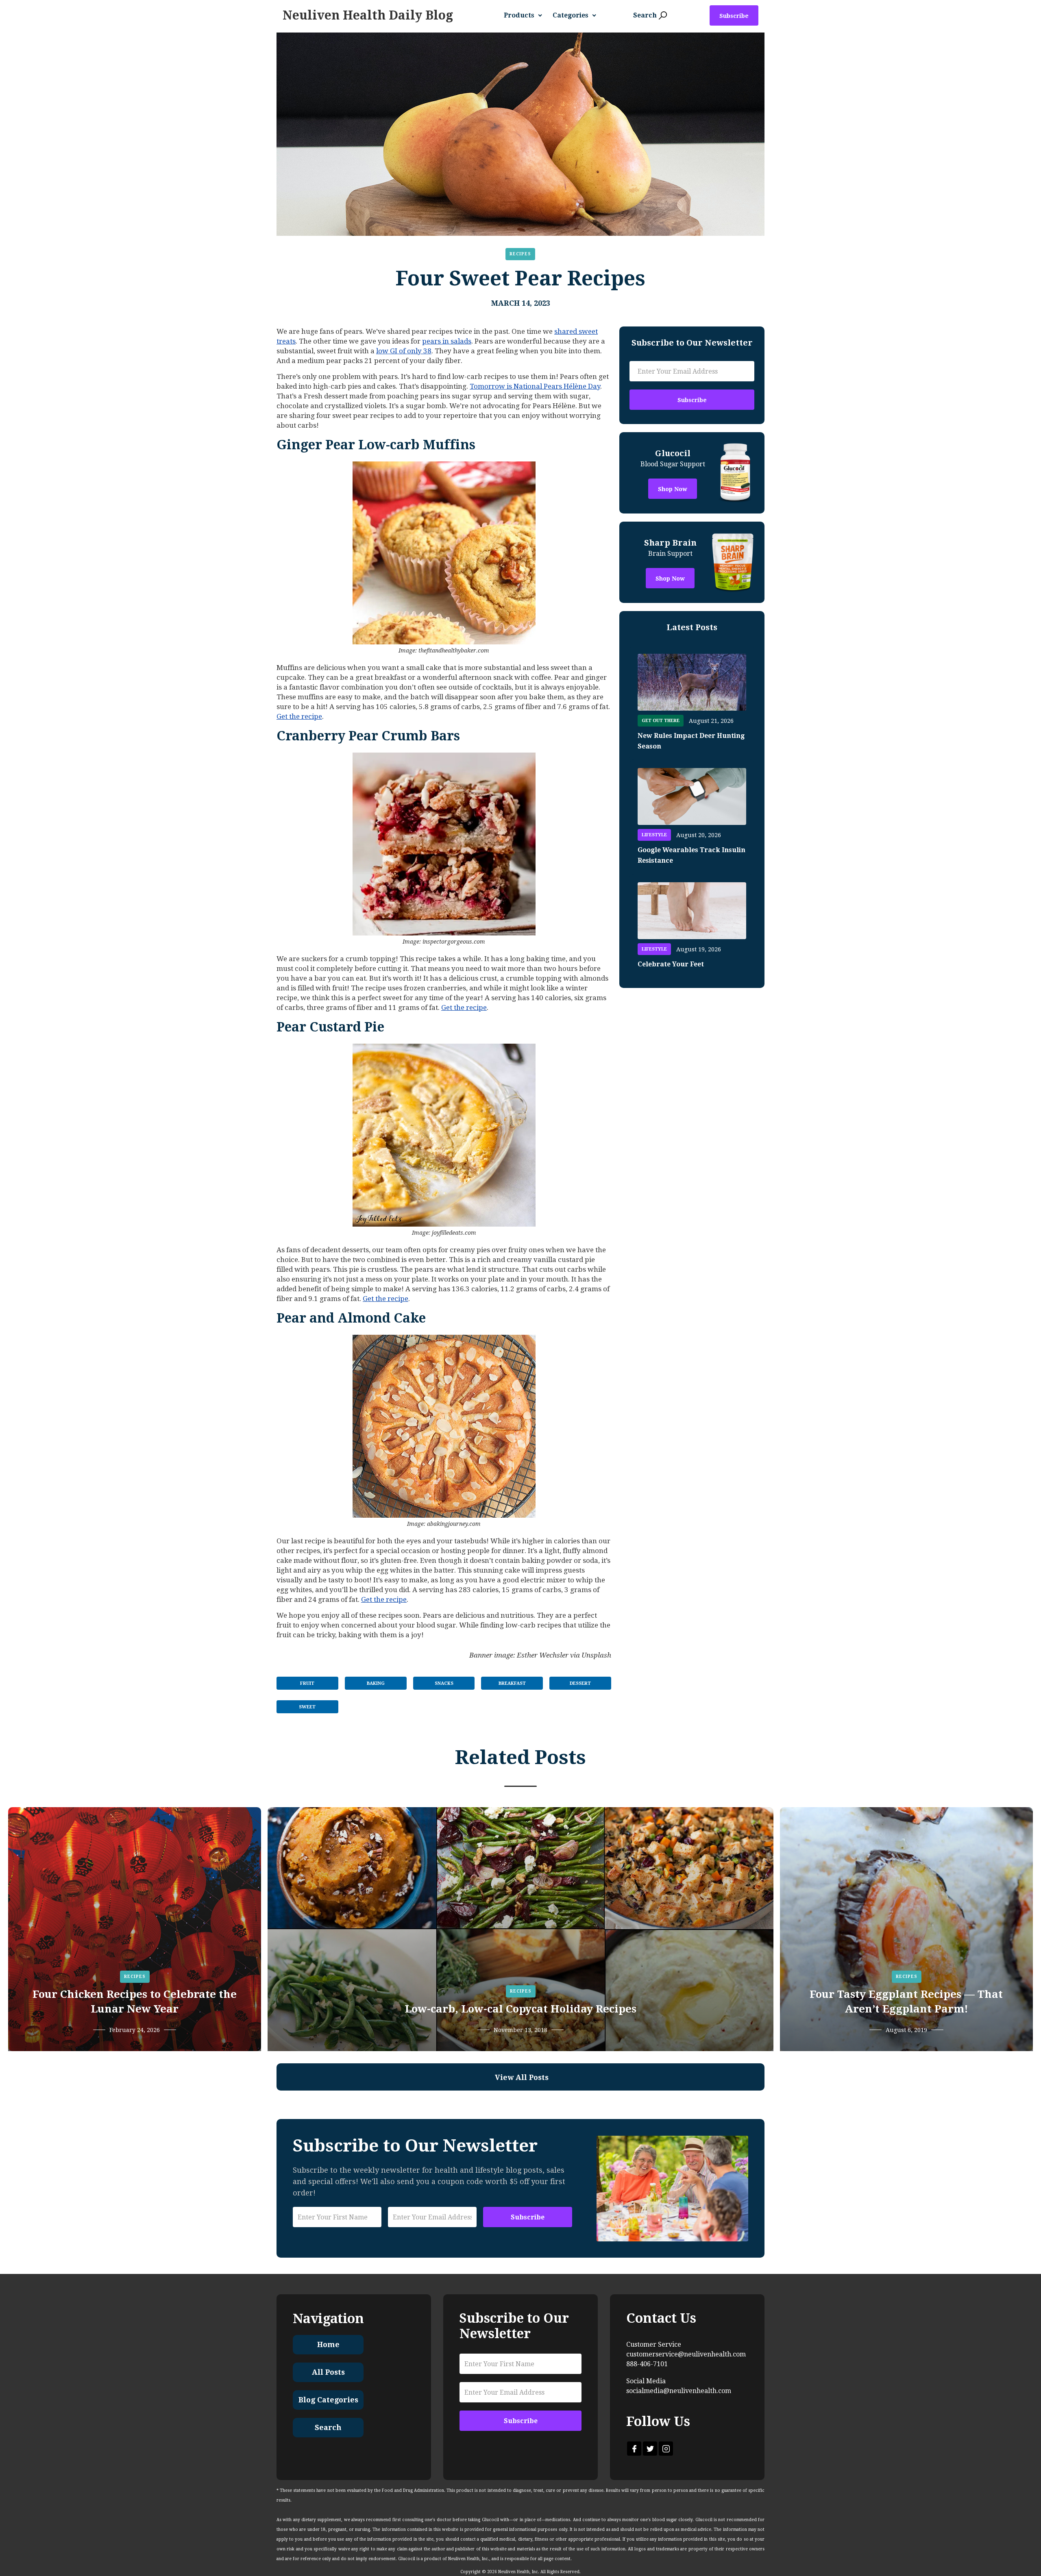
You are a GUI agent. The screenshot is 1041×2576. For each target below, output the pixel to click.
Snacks (444, 1683)
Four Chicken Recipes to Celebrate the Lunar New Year (135, 2002)
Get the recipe (299, 716)
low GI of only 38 (404, 351)
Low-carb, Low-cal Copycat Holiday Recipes (520, 2009)
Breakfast (512, 1683)
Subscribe (734, 16)
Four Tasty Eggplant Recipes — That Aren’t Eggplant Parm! (906, 2002)
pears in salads (447, 341)
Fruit (307, 1683)
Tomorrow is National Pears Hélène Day (535, 386)
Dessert (580, 1683)
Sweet (307, 1707)
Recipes (520, 254)
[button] (526, 15)
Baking (376, 1683)
